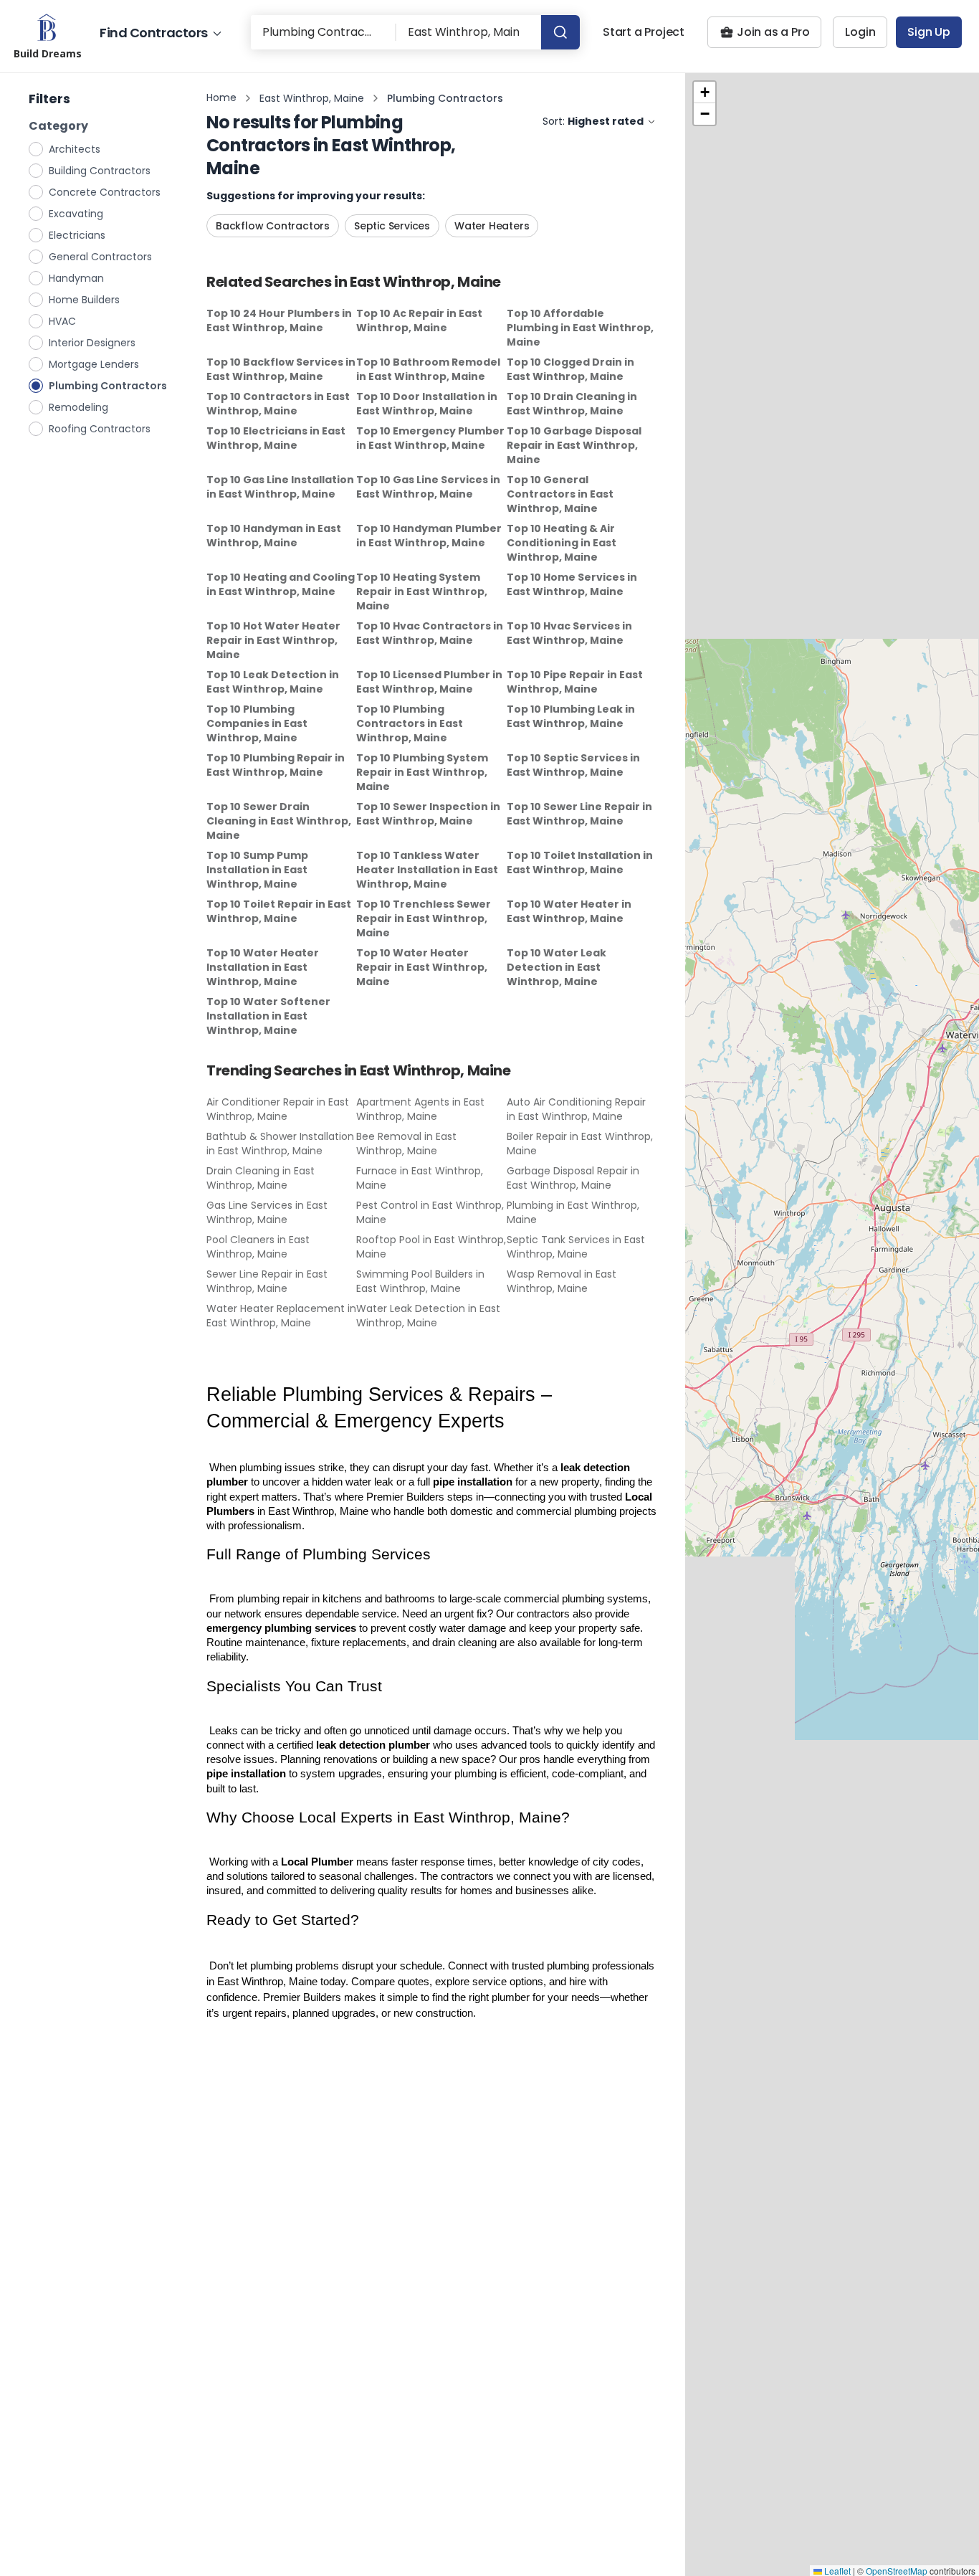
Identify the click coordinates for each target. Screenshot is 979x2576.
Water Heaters (492, 226)
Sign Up (929, 32)
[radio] (37, 148)
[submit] (560, 32)
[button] (705, 92)
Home (221, 98)
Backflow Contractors (273, 226)
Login (860, 32)
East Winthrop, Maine (312, 98)
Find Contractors (154, 33)
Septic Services (392, 226)
